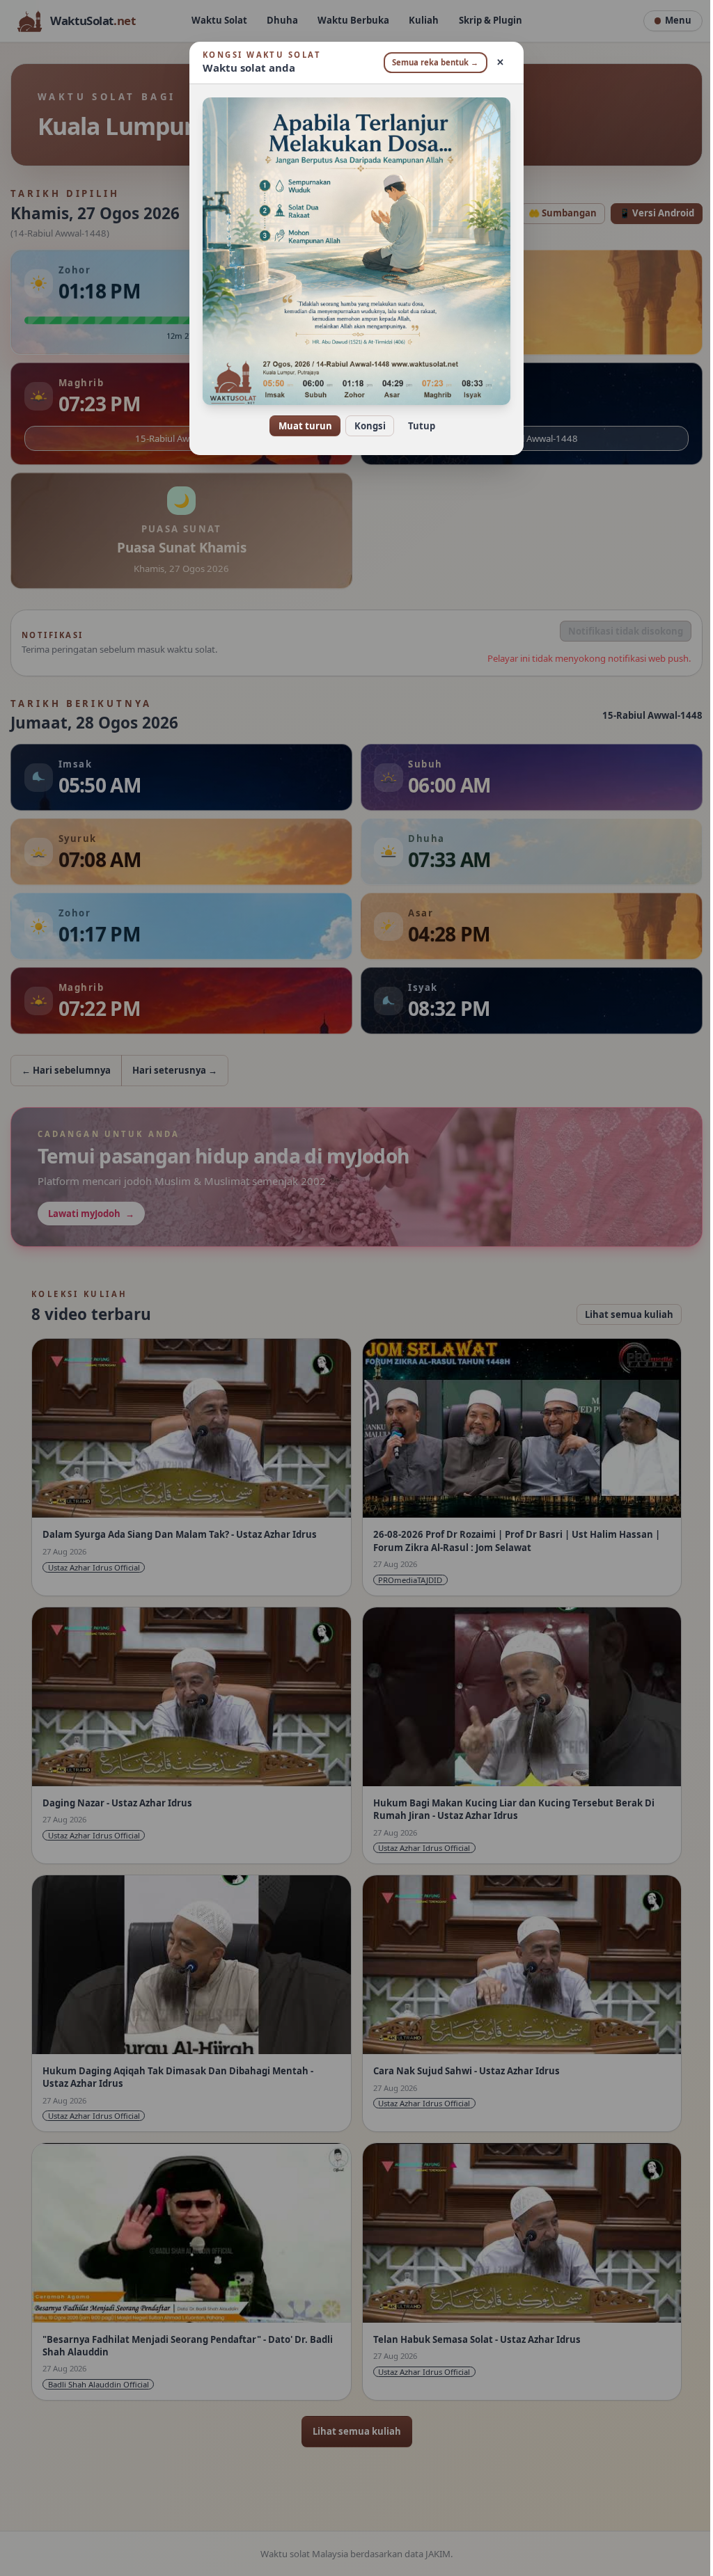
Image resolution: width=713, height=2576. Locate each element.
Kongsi (365, 426)
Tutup (416, 426)
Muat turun (300, 426)
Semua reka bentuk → (430, 62)
